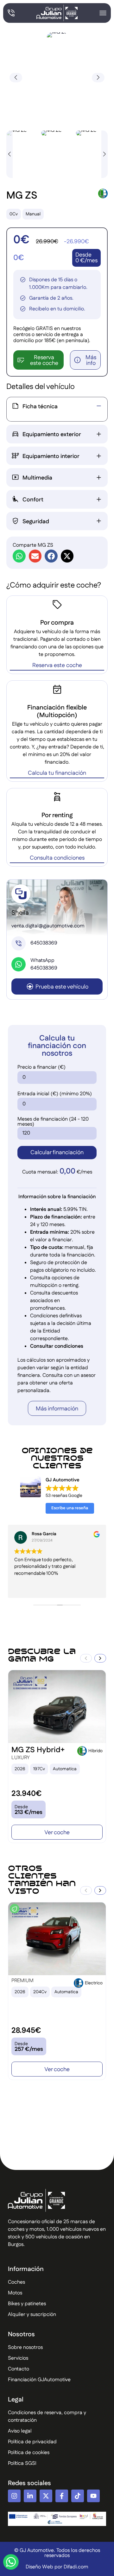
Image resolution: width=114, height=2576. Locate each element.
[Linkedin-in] (30, 2496)
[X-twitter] (46, 2496)
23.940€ (26, 1794)
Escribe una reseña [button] (70, 1508)
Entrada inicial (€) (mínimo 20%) (55, 1094)
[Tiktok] (78, 2496)
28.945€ (26, 2031)
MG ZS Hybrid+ (38, 1750)
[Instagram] (14, 2496)
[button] (98, 78)
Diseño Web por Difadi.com (57, 2567)
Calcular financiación (57, 1153)
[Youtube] (93, 2496)
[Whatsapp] (11, 2562)
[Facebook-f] (62, 2496)
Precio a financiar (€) (41, 1067)
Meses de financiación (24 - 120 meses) (53, 1122)
